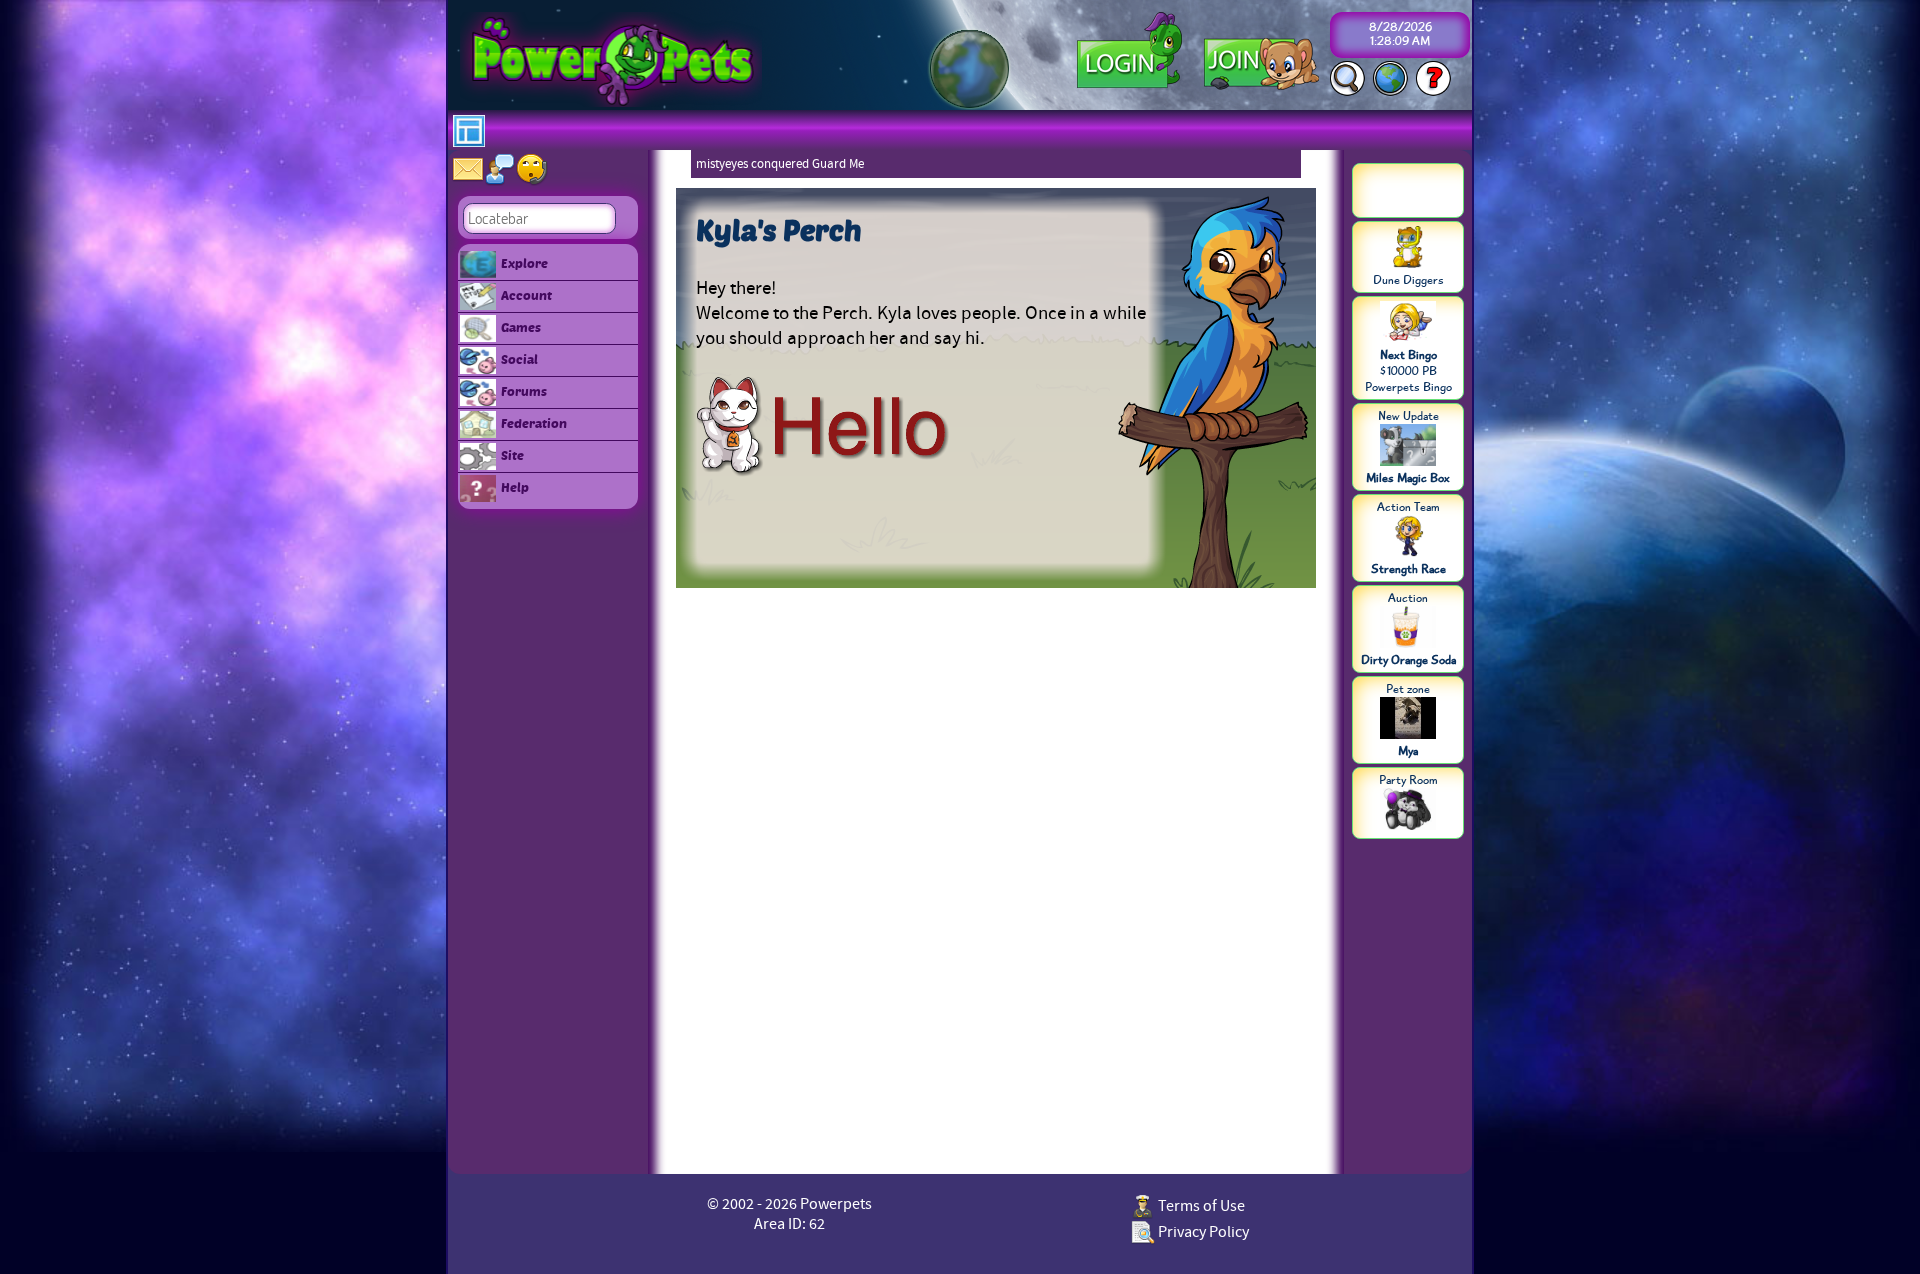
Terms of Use (1200, 1206)
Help (515, 487)
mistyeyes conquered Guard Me (780, 164)
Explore (524, 263)
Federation (534, 423)
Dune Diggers (1408, 280)
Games (521, 327)
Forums (524, 391)
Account (526, 295)
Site (512, 455)
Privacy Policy (1202, 1232)
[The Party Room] (1408, 811)
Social (519, 359)
